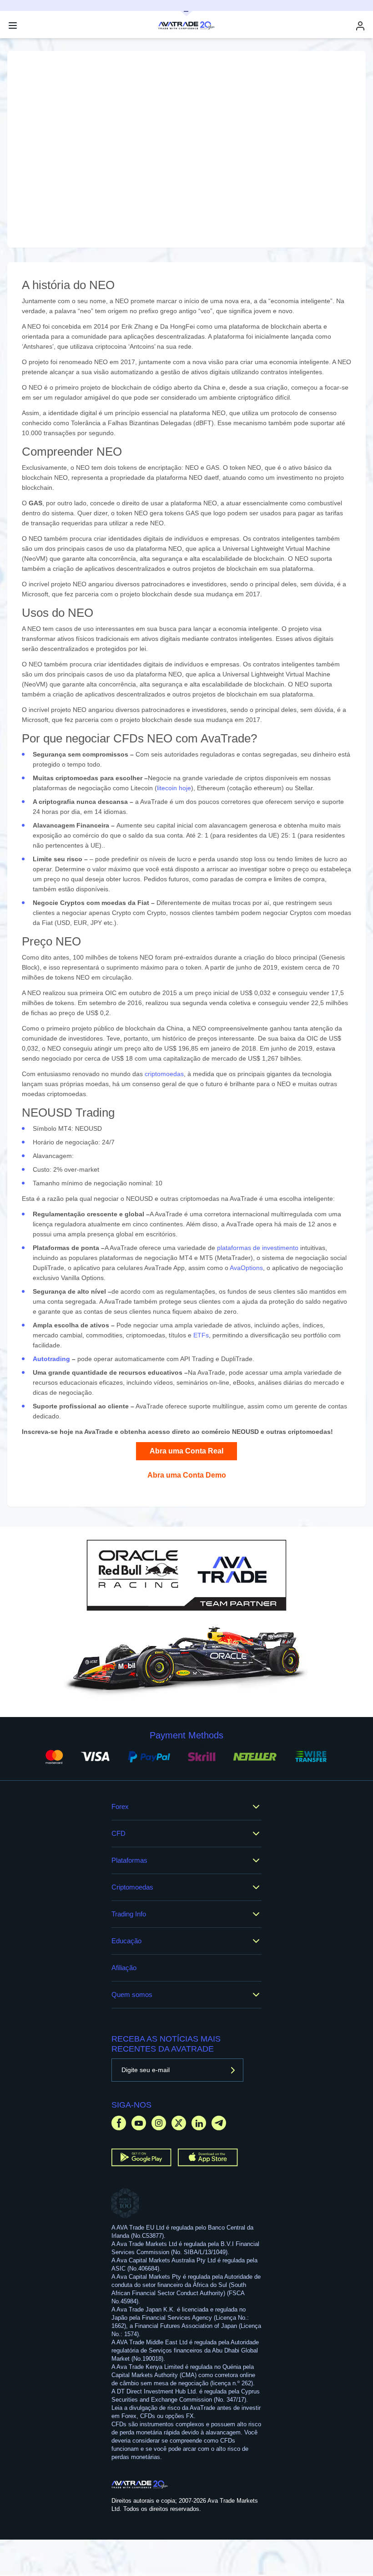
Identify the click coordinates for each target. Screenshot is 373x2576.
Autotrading (51, 1359)
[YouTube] (139, 2123)
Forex (120, 1806)
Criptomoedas (132, 1887)
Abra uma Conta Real (186, 1451)
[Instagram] (159, 2123)
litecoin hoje (174, 788)
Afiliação (124, 1968)
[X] (179, 2123)
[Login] (360, 26)
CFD (118, 1833)
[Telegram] (219, 2123)
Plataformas (129, 1860)
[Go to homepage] (140, 2485)
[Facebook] (119, 2123)
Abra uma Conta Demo (187, 1475)
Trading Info (129, 1914)
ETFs (201, 1335)
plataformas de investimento (258, 1248)
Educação (126, 1941)
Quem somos (132, 1994)
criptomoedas (164, 1074)
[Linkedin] (199, 2123)
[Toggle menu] (13, 25)
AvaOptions (246, 1268)
